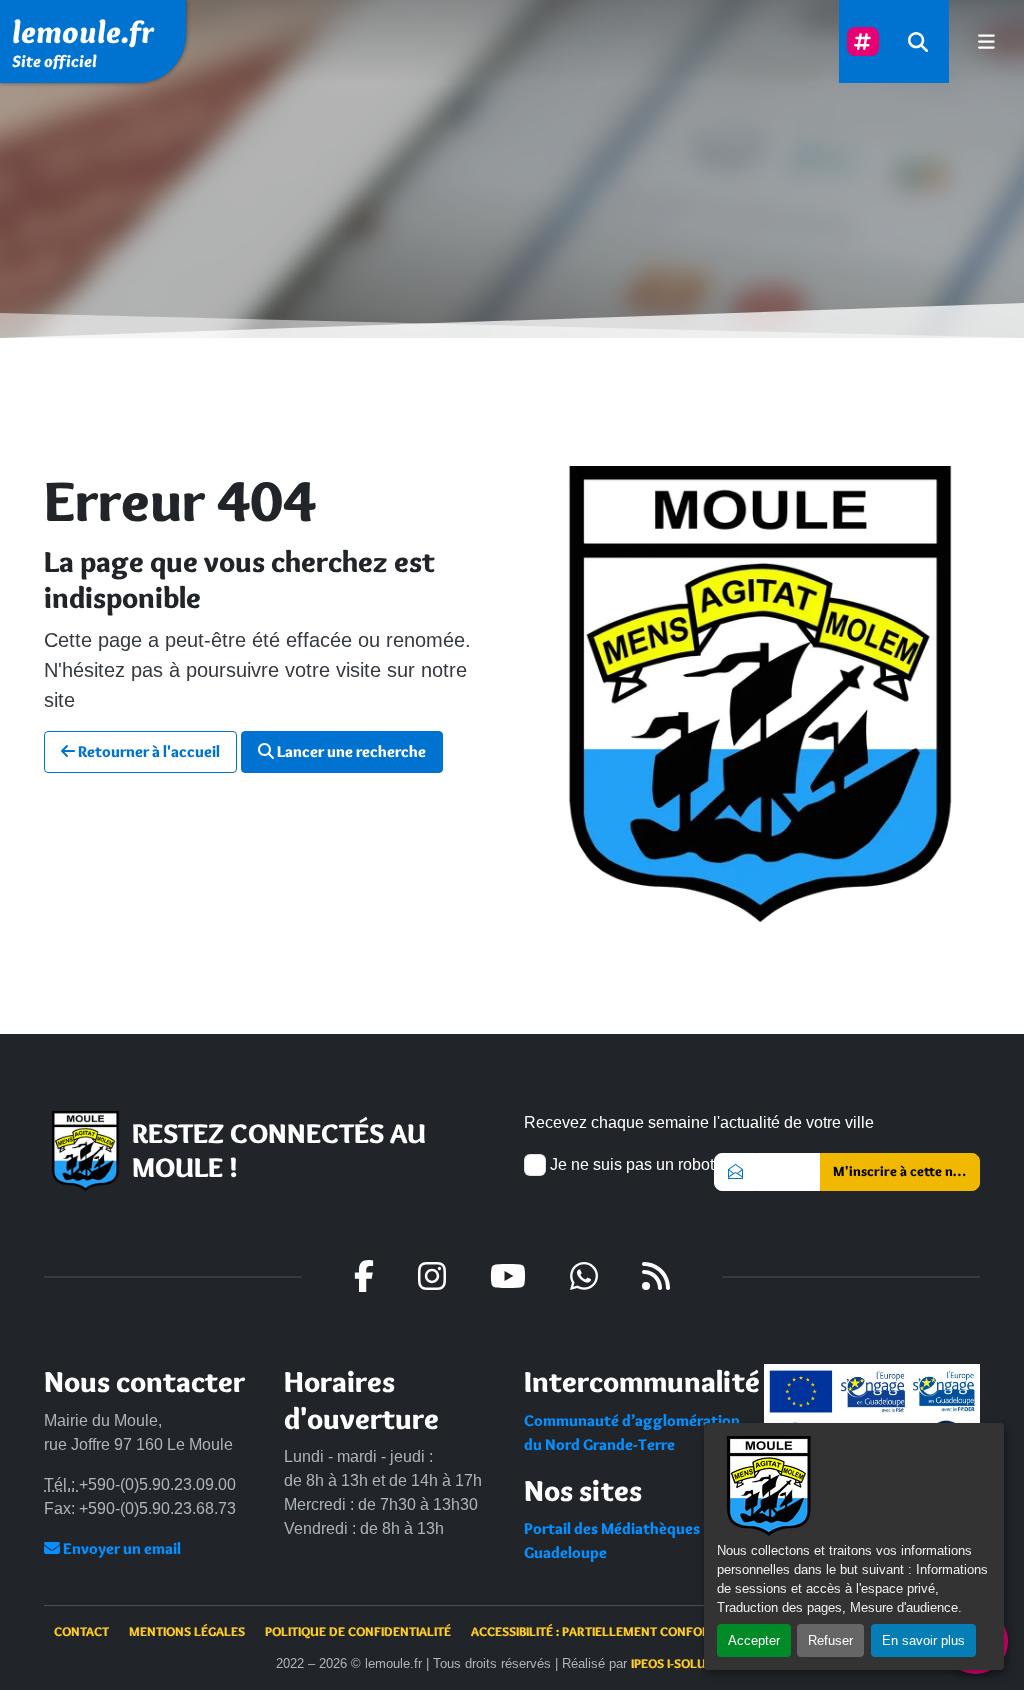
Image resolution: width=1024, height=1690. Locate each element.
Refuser (830, 1640)
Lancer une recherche (350, 751)
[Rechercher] (918, 41)
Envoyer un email (120, 1548)
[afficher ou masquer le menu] (986, 41)
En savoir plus (923, 1640)
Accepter (754, 1640)
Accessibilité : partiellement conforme (599, 1631)
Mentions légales (187, 1631)
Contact (81, 1631)
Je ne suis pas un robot (630, 1164)
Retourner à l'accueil (147, 751)
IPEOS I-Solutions (686, 1663)
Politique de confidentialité (358, 1631)
